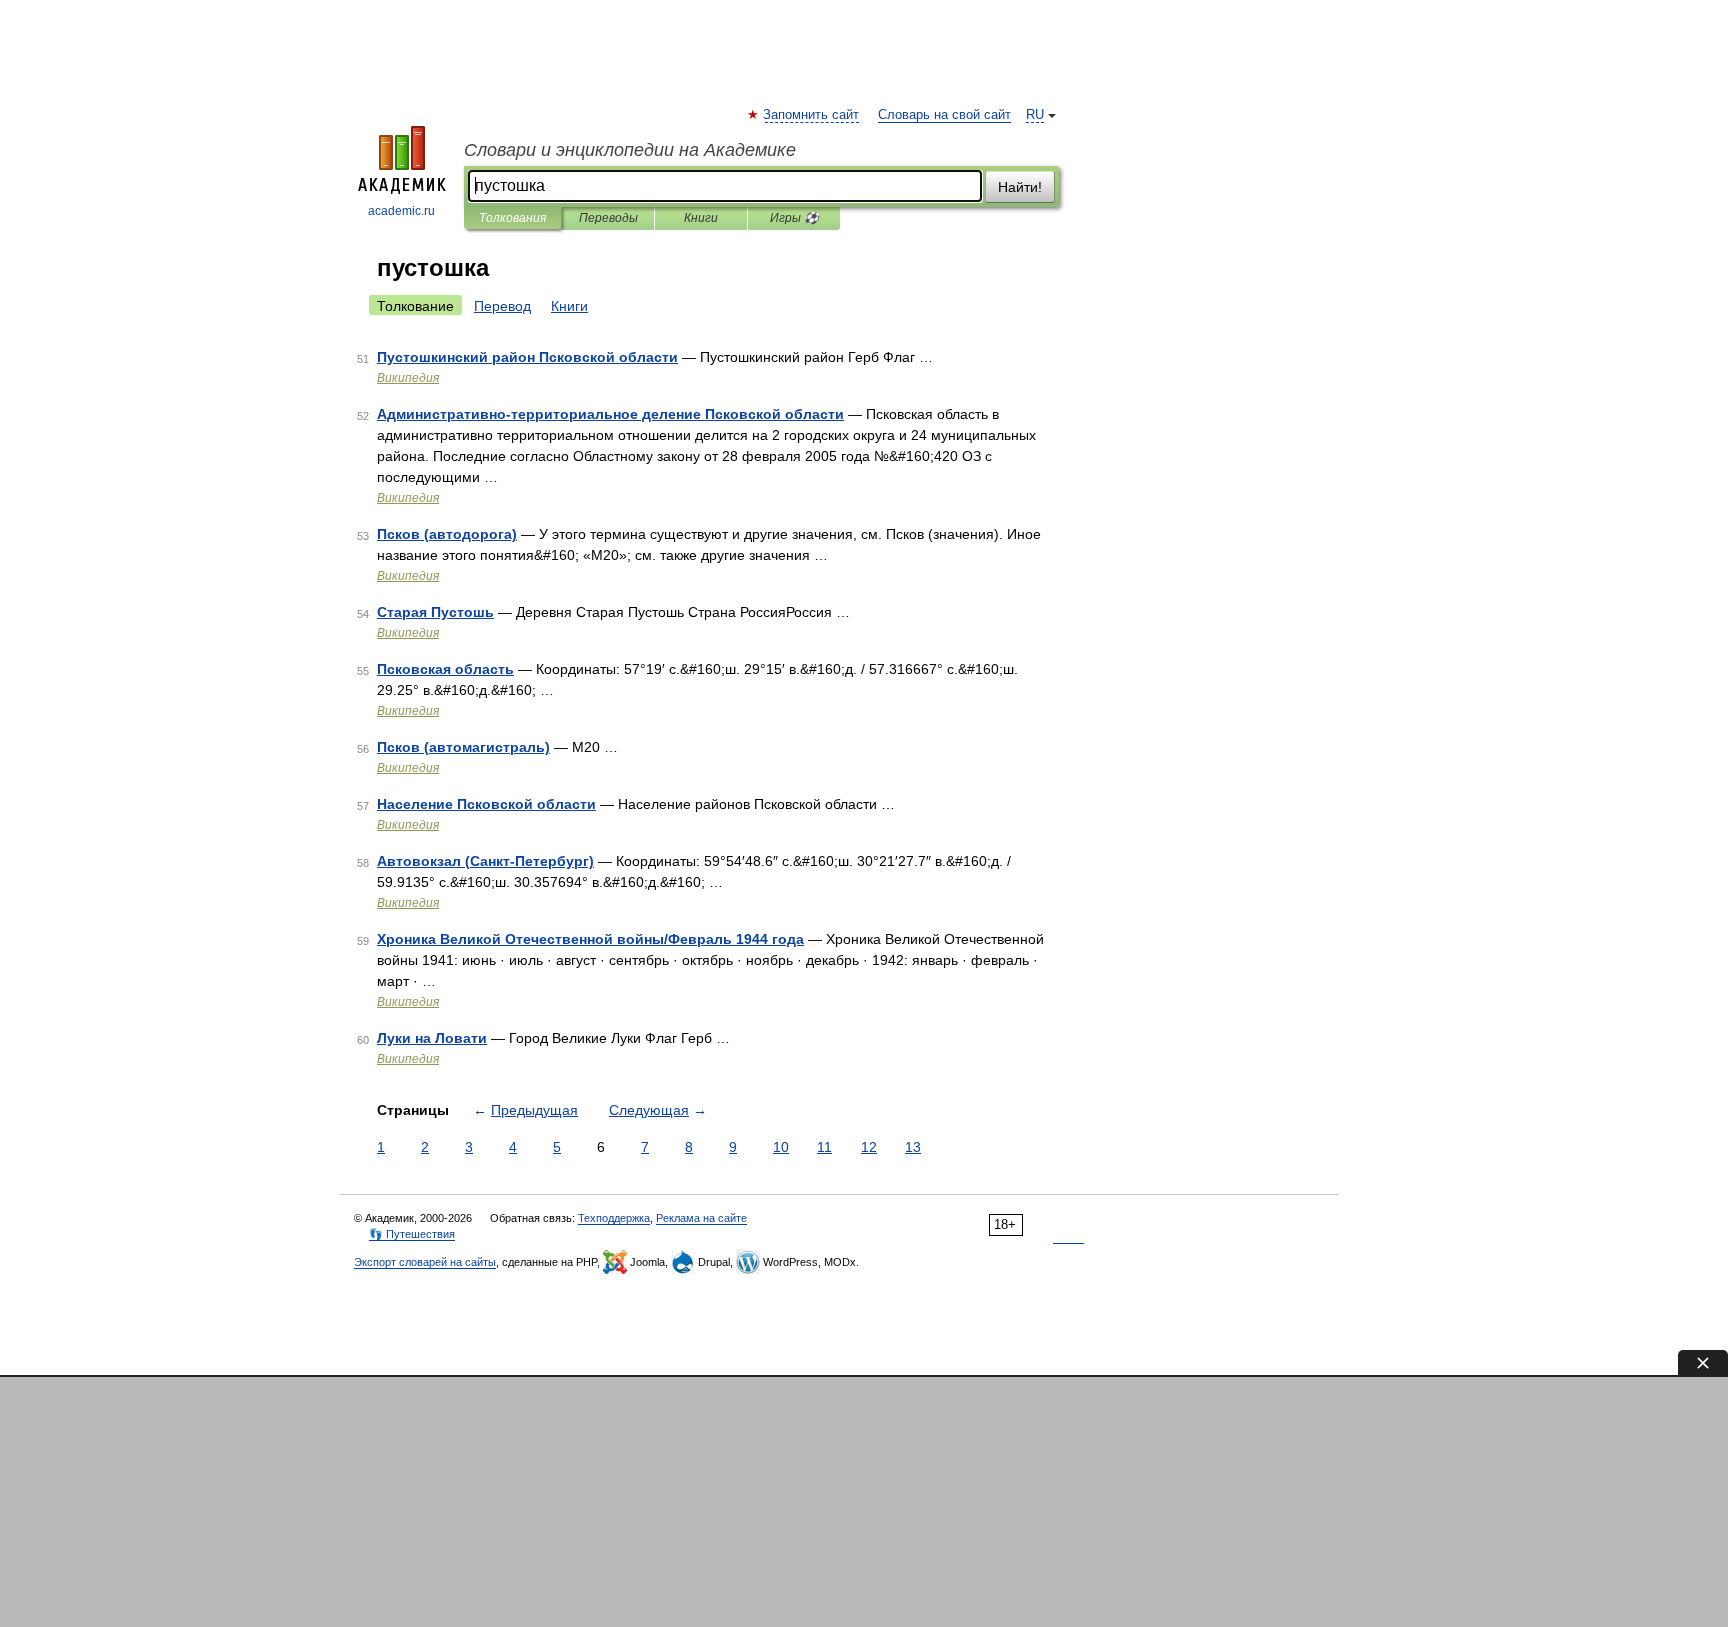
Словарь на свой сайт (944, 115)
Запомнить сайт (812, 115)
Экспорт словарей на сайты (425, 1262)
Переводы (608, 218)
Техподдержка (614, 1218)
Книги (701, 218)
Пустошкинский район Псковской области (527, 357)
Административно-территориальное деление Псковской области (610, 414)
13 (913, 1147)
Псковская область (445, 669)
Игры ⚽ (794, 218)
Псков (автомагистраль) (463, 747)
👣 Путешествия (412, 1234)
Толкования (512, 218)
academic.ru (401, 211)
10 (781, 1147)
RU (1035, 115)
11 (824, 1147)
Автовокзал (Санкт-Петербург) (485, 861)
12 (869, 1147)
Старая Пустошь (435, 612)
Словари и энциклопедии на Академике (630, 150)
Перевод (502, 306)
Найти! (1020, 187)
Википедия (408, 378)
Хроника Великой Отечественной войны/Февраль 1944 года (590, 939)
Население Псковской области (486, 804)
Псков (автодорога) (447, 534)
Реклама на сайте (701, 1218)
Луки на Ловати (432, 1038)
